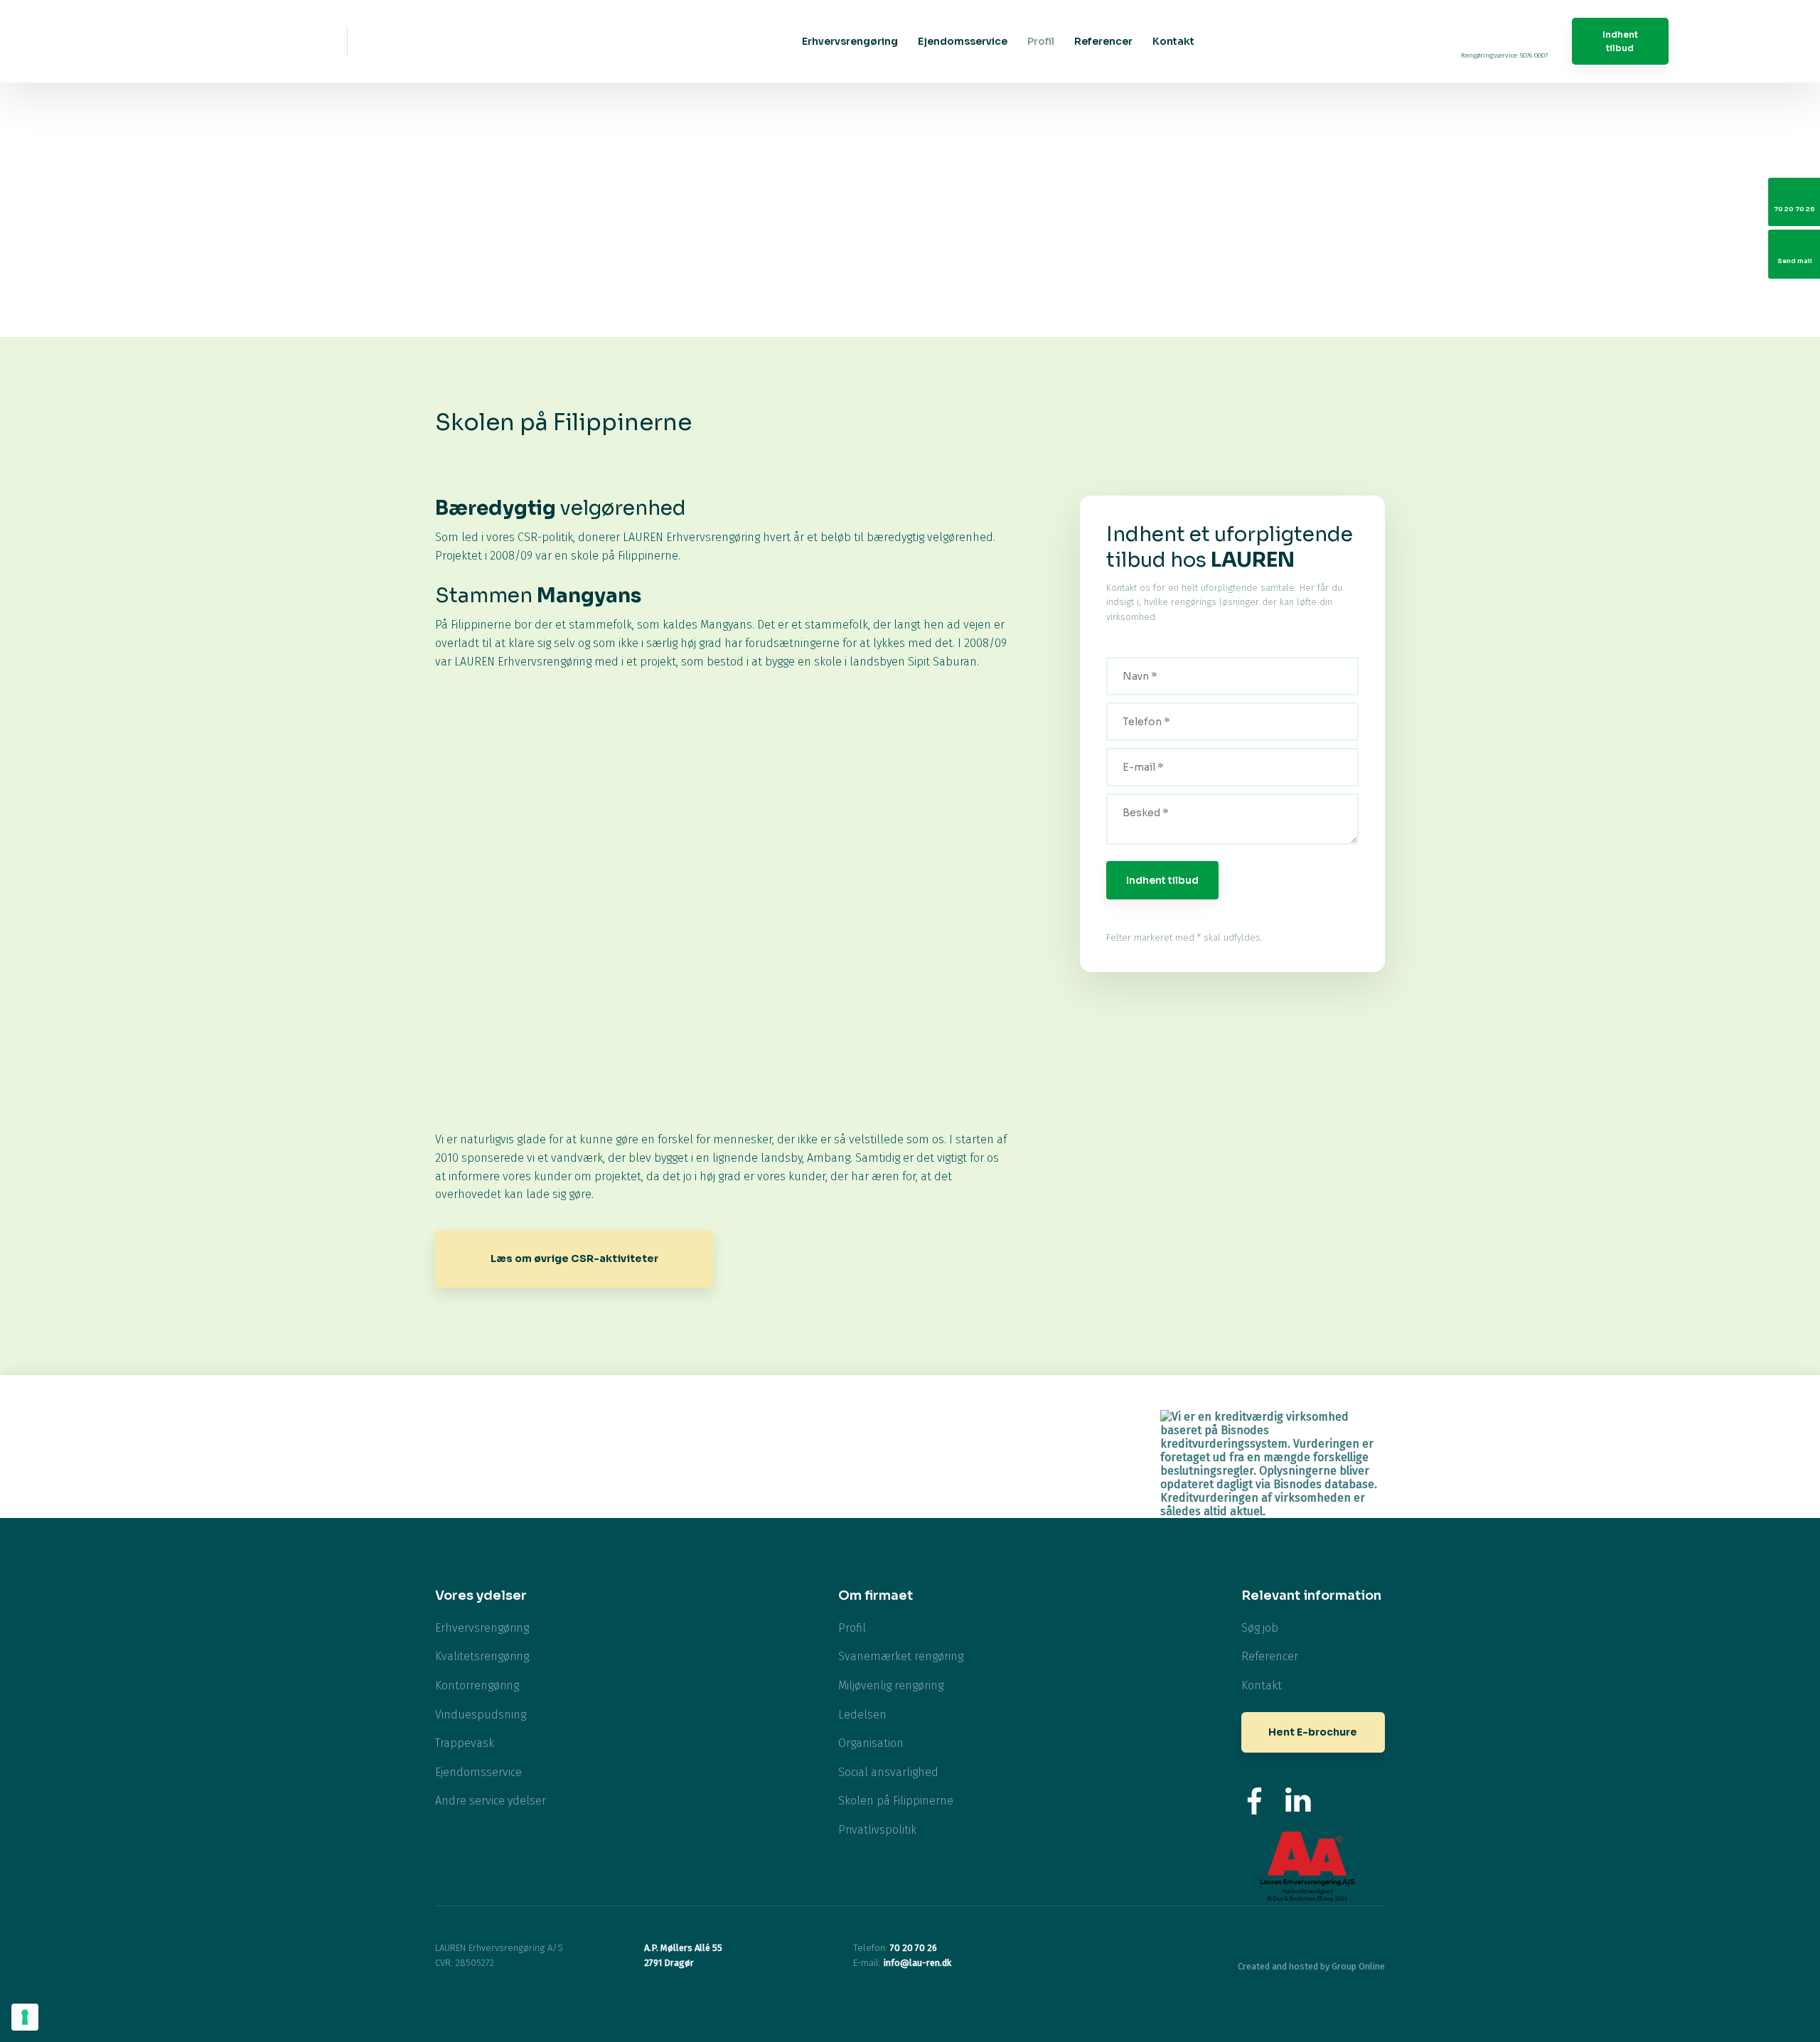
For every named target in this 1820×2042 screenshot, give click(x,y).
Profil (1041, 41)
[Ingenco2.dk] (1038, 1432)
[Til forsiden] (231, 41)
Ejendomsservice (963, 41)
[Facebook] (1255, 1801)
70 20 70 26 (914, 1948)
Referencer (1103, 41)
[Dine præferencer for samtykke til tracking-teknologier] (25, 2017)
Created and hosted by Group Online (1311, 1966)
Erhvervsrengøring (850, 41)
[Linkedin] (1299, 1801)
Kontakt (1173, 41)
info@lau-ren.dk (917, 1963)
